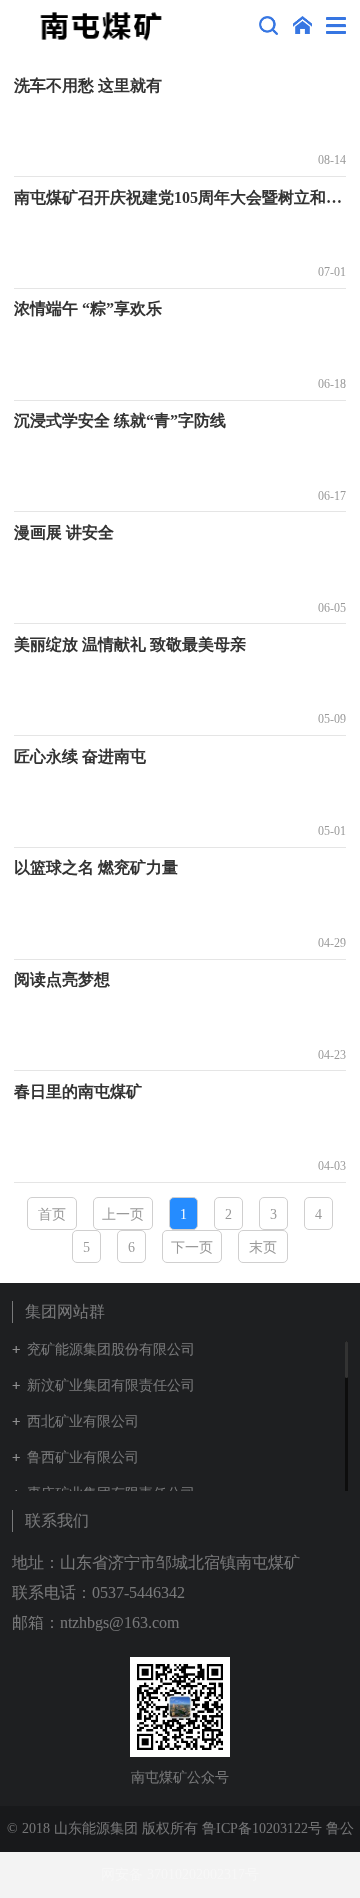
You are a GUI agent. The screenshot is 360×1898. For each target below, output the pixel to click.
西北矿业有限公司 (83, 1421)
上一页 (123, 1214)
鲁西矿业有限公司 (83, 1457)
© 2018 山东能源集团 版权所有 (102, 1828)
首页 (52, 1214)
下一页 (192, 1247)
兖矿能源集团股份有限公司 (111, 1349)
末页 (263, 1247)
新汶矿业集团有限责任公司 (111, 1385)
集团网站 (302, 25)
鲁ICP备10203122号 (262, 1828)
